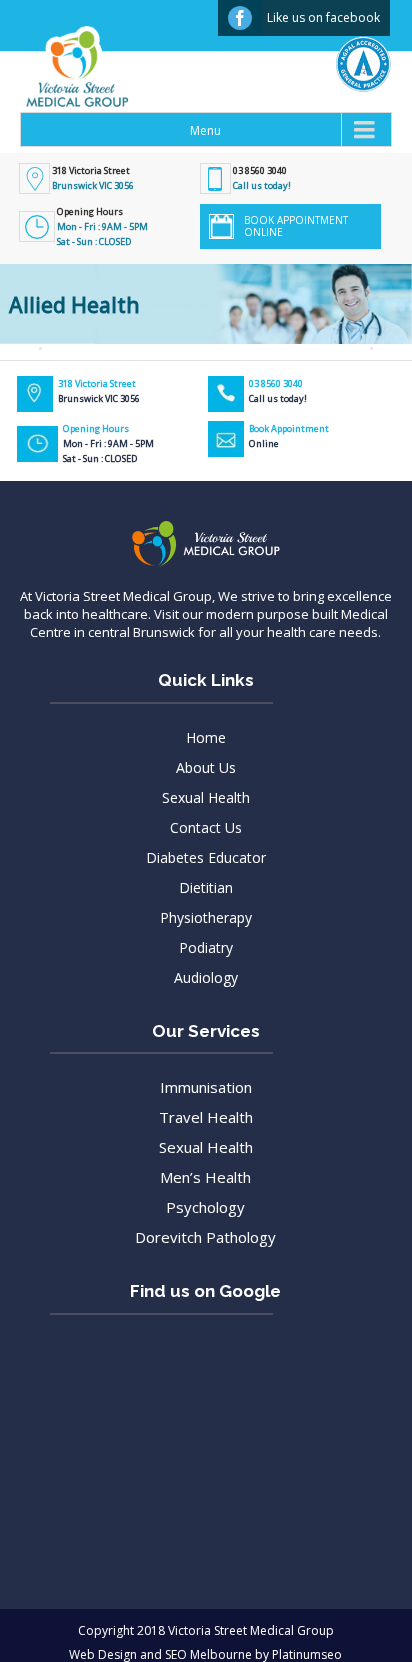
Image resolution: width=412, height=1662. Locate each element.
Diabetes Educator (206, 857)
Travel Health (206, 1117)
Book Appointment (289, 436)
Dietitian (206, 887)
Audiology (206, 977)
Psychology (205, 1207)
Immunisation (206, 1087)
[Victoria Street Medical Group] (66, 82)
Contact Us (206, 827)
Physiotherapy (206, 917)
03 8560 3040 (260, 170)
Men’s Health (205, 1177)
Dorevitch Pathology (205, 1237)
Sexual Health (206, 797)
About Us (206, 767)
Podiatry (206, 947)
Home (206, 737)
